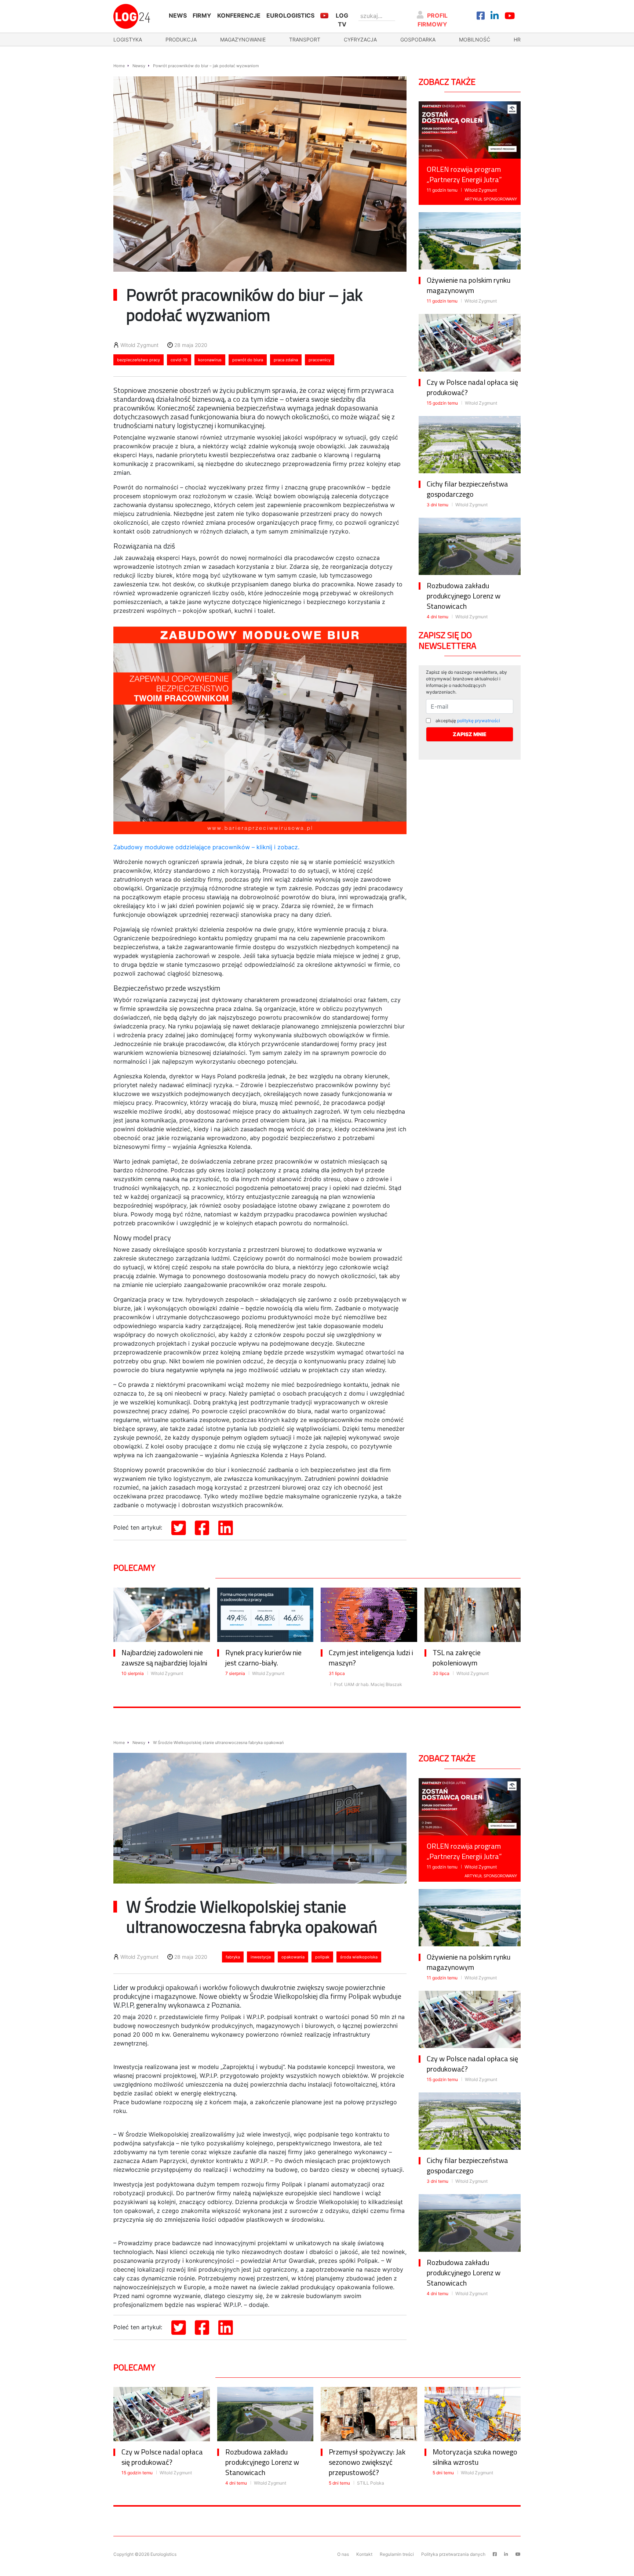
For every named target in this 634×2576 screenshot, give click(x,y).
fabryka (233, 1957)
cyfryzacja (360, 39)
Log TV (342, 20)
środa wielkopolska (359, 1957)
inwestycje (261, 1957)
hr (517, 39)
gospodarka (418, 39)
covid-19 (179, 360)
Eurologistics (290, 15)
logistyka (128, 39)
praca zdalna (286, 360)
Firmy (202, 15)
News (178, 15)
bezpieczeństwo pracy (139, 360)
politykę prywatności (479, 721)
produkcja (181, 39)
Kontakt (364, 2554)
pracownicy (320, 360)
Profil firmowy (433, 20)
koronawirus (210, 360)
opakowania (293, 1957)
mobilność (475, 39)
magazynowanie (243, 39)
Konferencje (239, 15)
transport (305, 39)
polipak (322, 1957)
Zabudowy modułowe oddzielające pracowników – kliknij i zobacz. (206, 847)
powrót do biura (248, 360)
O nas (343, 2554)
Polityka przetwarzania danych (453, 2554)
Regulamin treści (397, 2554)
